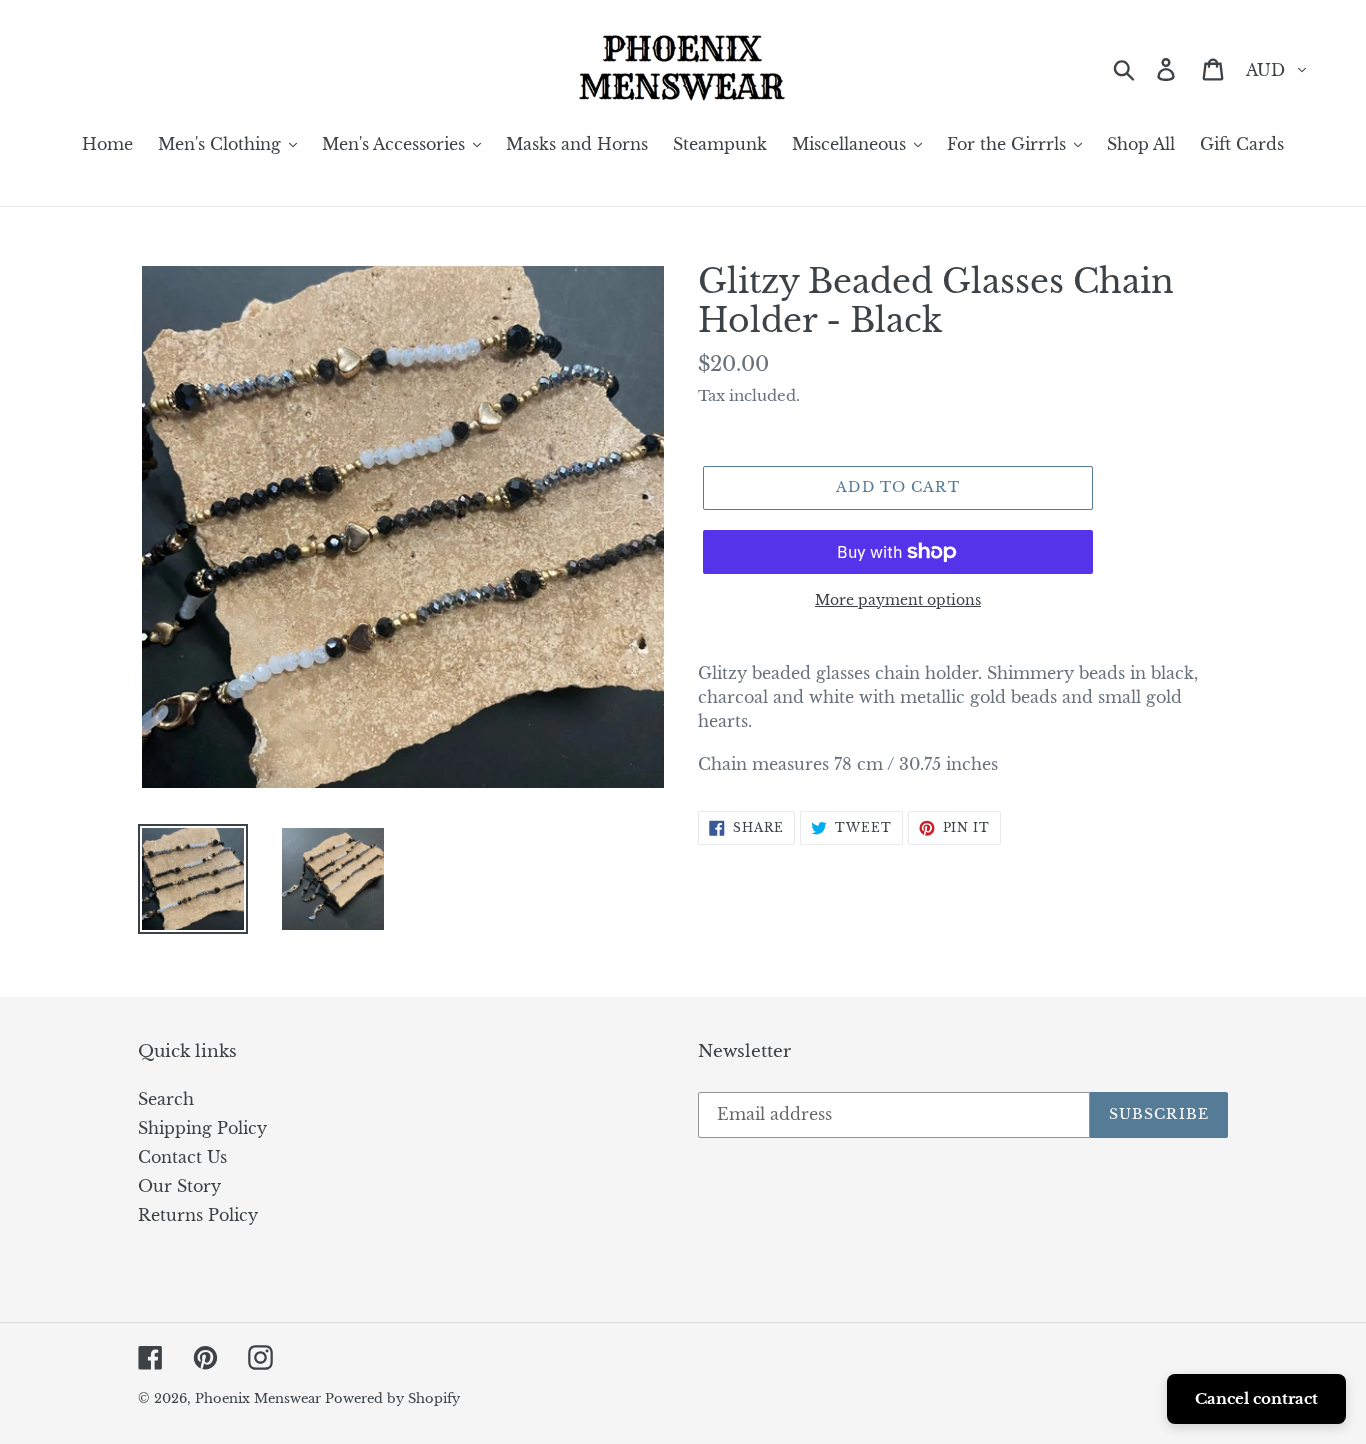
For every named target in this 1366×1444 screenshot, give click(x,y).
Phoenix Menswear (260, 1398)
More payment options (898, 600)
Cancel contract (1256, 1398)
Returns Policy (198, 1215)
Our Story (179, 1186)
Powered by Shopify (392, 1398)
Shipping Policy (202, 1128)
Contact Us (182, 1157)
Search (166, 1099)
